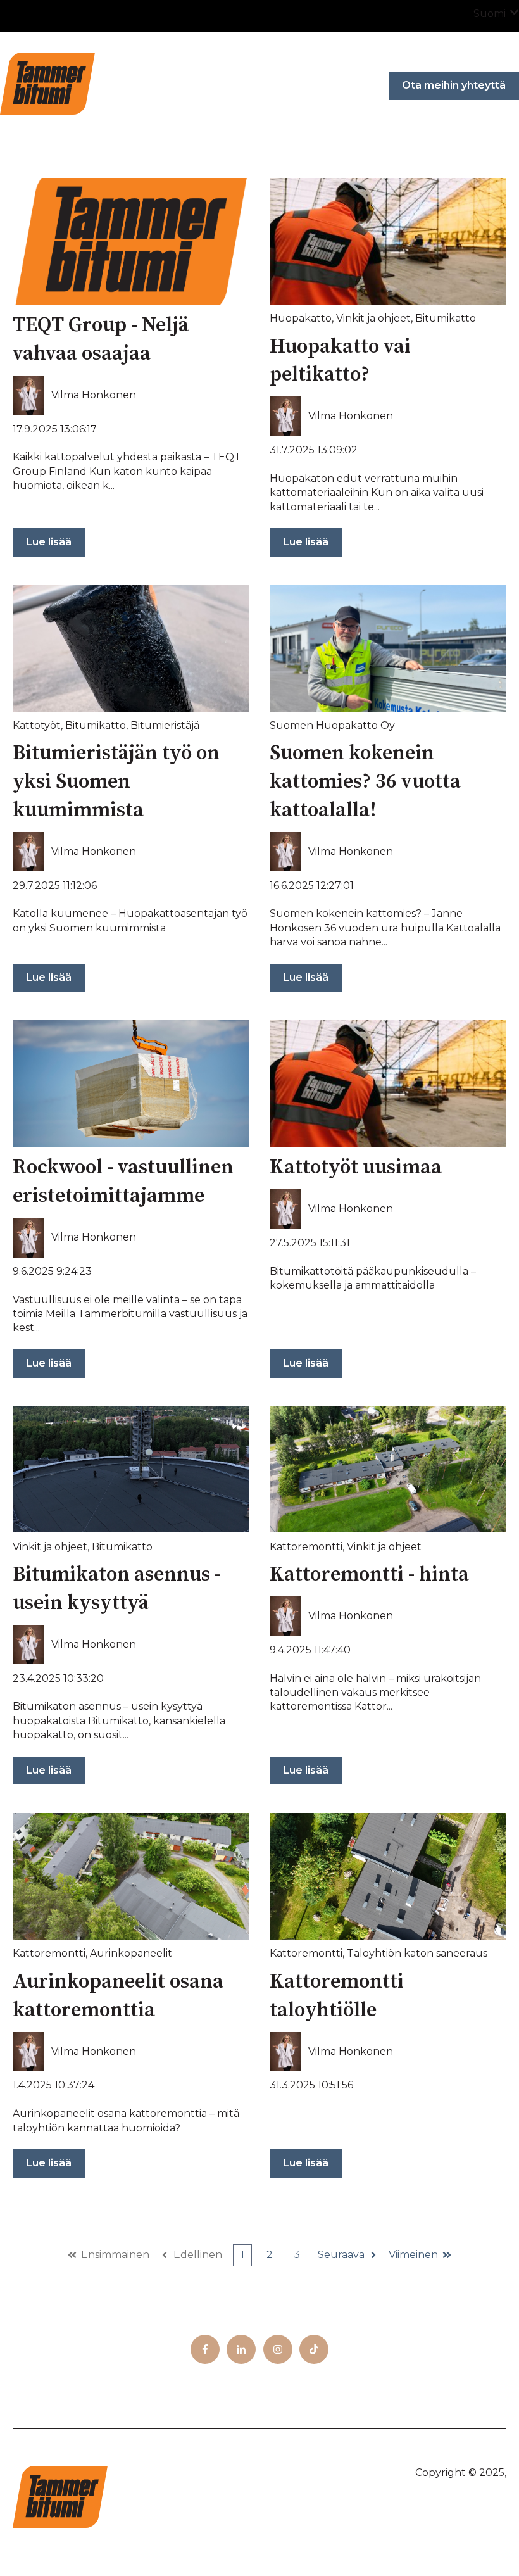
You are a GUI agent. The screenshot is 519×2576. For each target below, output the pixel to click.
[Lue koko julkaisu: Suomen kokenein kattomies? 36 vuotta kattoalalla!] (388, 648)
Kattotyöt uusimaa (356, 1168)
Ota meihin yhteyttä (454, 85)
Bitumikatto (446, 318)
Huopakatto (301, 318)
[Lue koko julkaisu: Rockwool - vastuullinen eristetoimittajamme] (131, 1083)
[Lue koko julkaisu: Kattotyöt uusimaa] (388, 1083)
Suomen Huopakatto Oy (332, 725)
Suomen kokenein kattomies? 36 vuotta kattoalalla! (365, 782)
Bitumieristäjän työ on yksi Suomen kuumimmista (116, 782)
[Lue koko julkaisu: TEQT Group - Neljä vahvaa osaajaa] (131, 241)
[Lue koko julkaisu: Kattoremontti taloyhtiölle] (388, 1876)
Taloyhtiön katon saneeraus (417, 1953)
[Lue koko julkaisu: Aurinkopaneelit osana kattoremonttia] (131, 1876)
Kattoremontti (306, 1547)
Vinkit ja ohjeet (373, 318)
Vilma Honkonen (94, 395)
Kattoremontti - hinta (369, 1575)
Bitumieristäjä (165, 725)
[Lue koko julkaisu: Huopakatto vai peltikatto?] (388, 241)
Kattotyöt (37, 725)
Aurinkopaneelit (131, 1953)
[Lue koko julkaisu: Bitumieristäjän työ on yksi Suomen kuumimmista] (131, 648)
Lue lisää (49, 542)
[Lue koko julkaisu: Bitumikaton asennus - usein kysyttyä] (131, 1469)
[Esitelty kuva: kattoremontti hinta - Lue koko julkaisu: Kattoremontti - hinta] (388, 1469)
